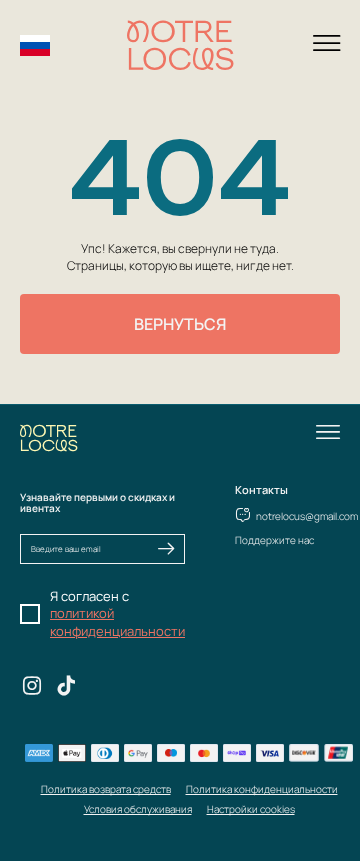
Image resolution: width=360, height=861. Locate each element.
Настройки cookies (251, 809)
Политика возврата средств (106, 789)
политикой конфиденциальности (117, 622)
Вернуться (180, 324)
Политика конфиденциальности (262, 789)
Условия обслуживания (138, 809)
